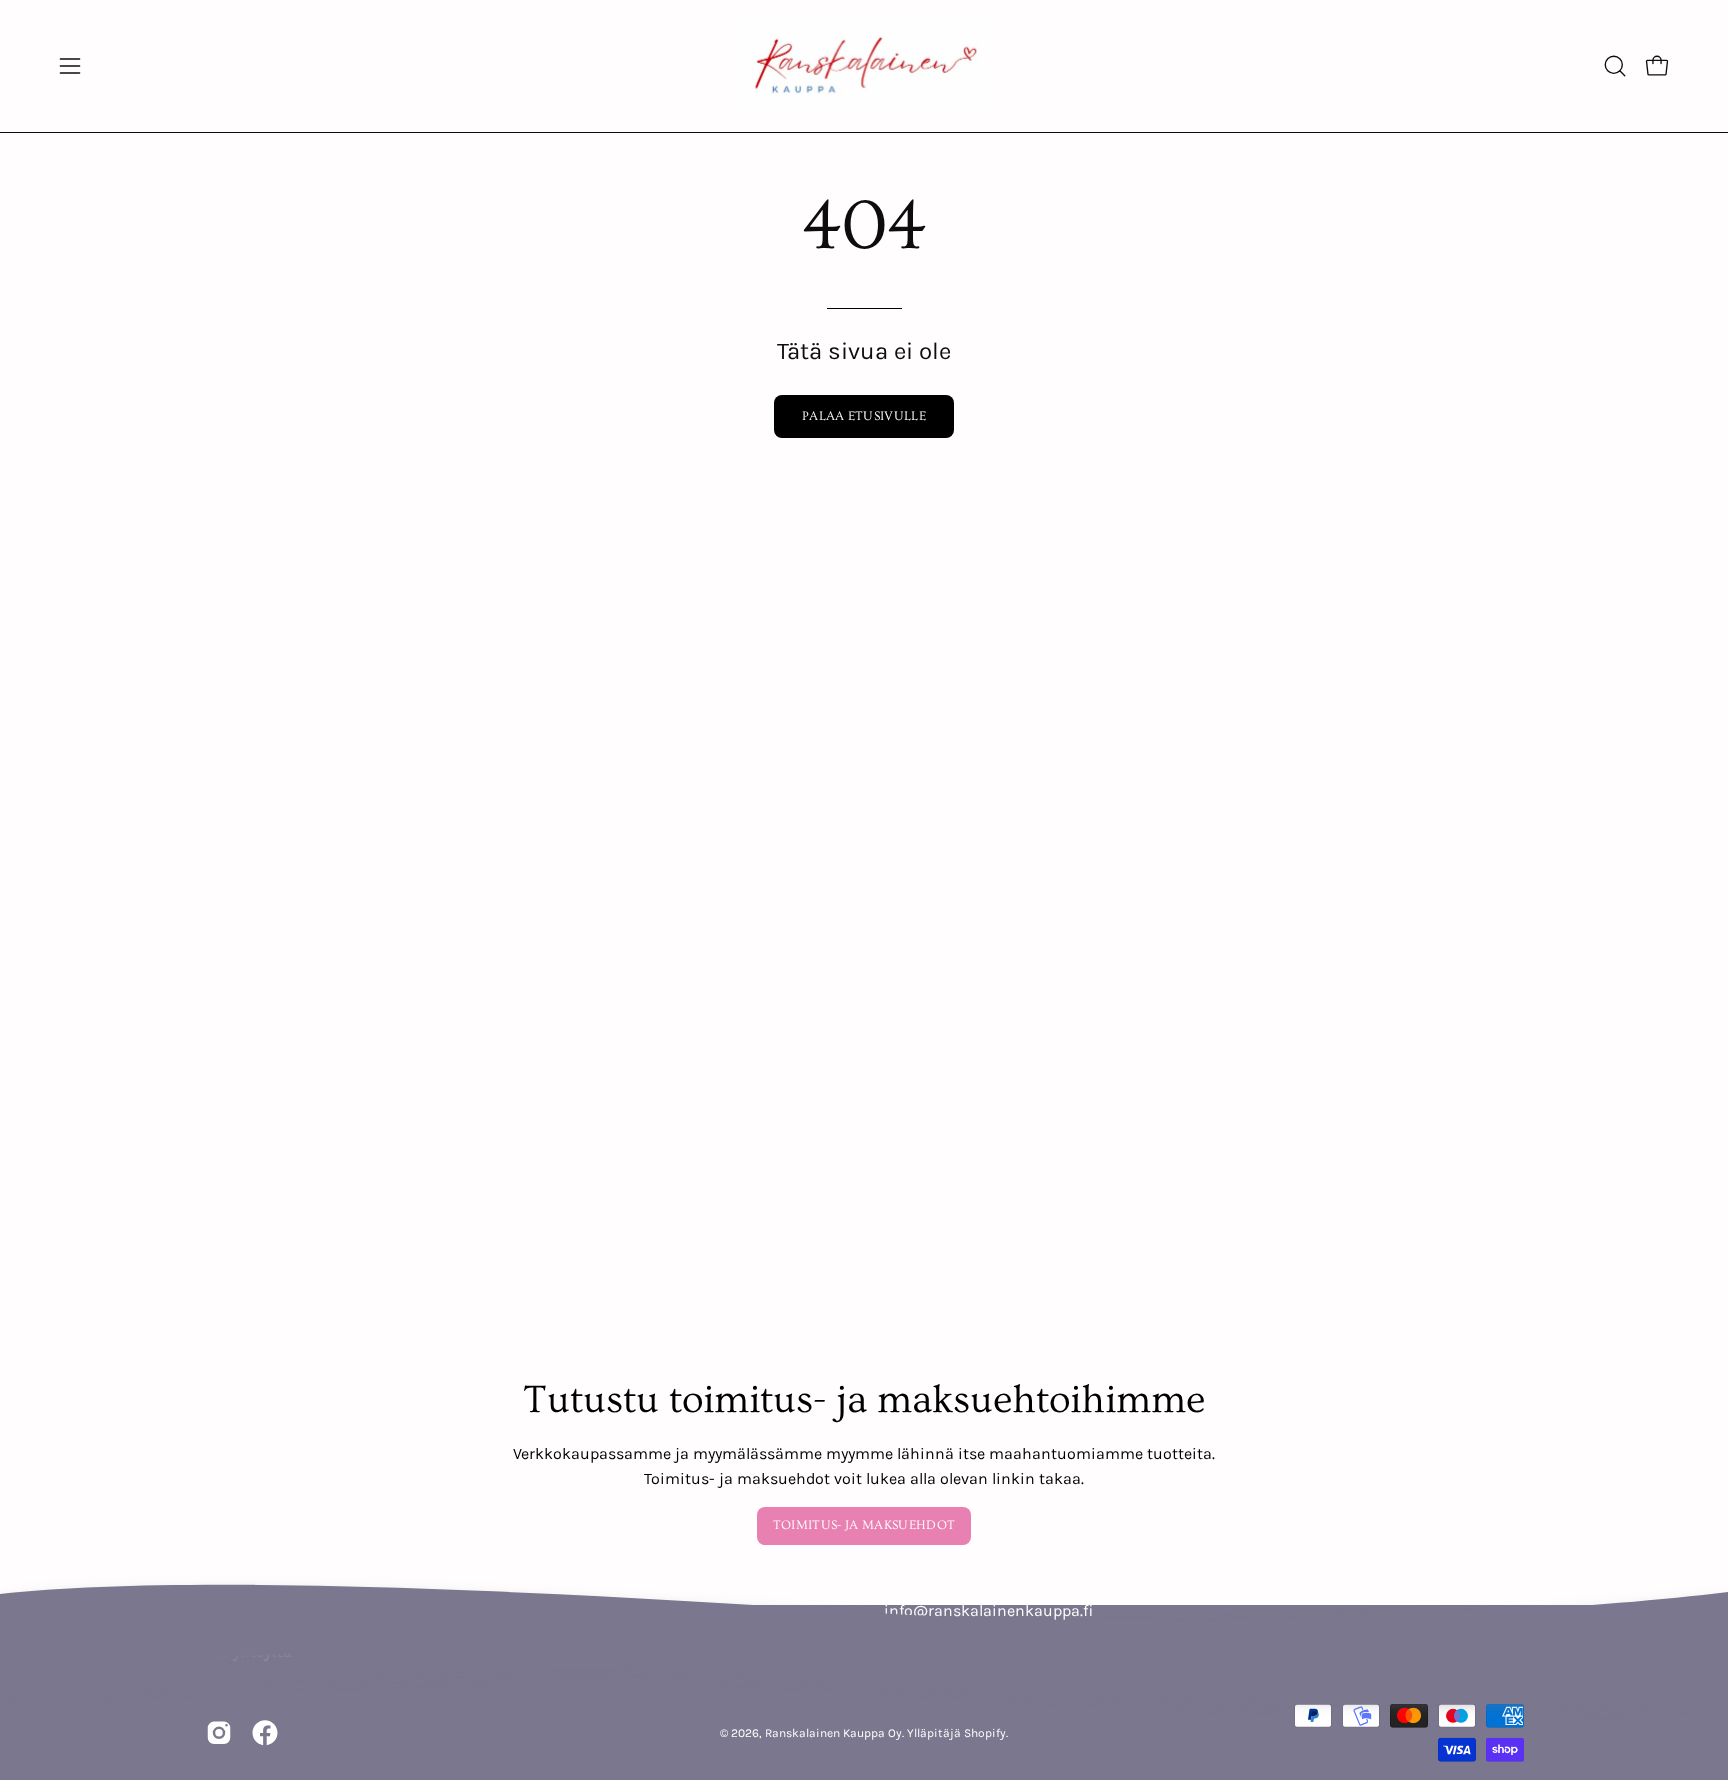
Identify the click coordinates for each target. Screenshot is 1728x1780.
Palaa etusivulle (864, 416)
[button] (1615, 66)
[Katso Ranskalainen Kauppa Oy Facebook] (265, 1733)
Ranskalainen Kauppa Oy (833, 1732)
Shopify (985, 1732)
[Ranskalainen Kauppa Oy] (864, 66)
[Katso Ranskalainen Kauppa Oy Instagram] (219, 1733)
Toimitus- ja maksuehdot (864, 1525)
